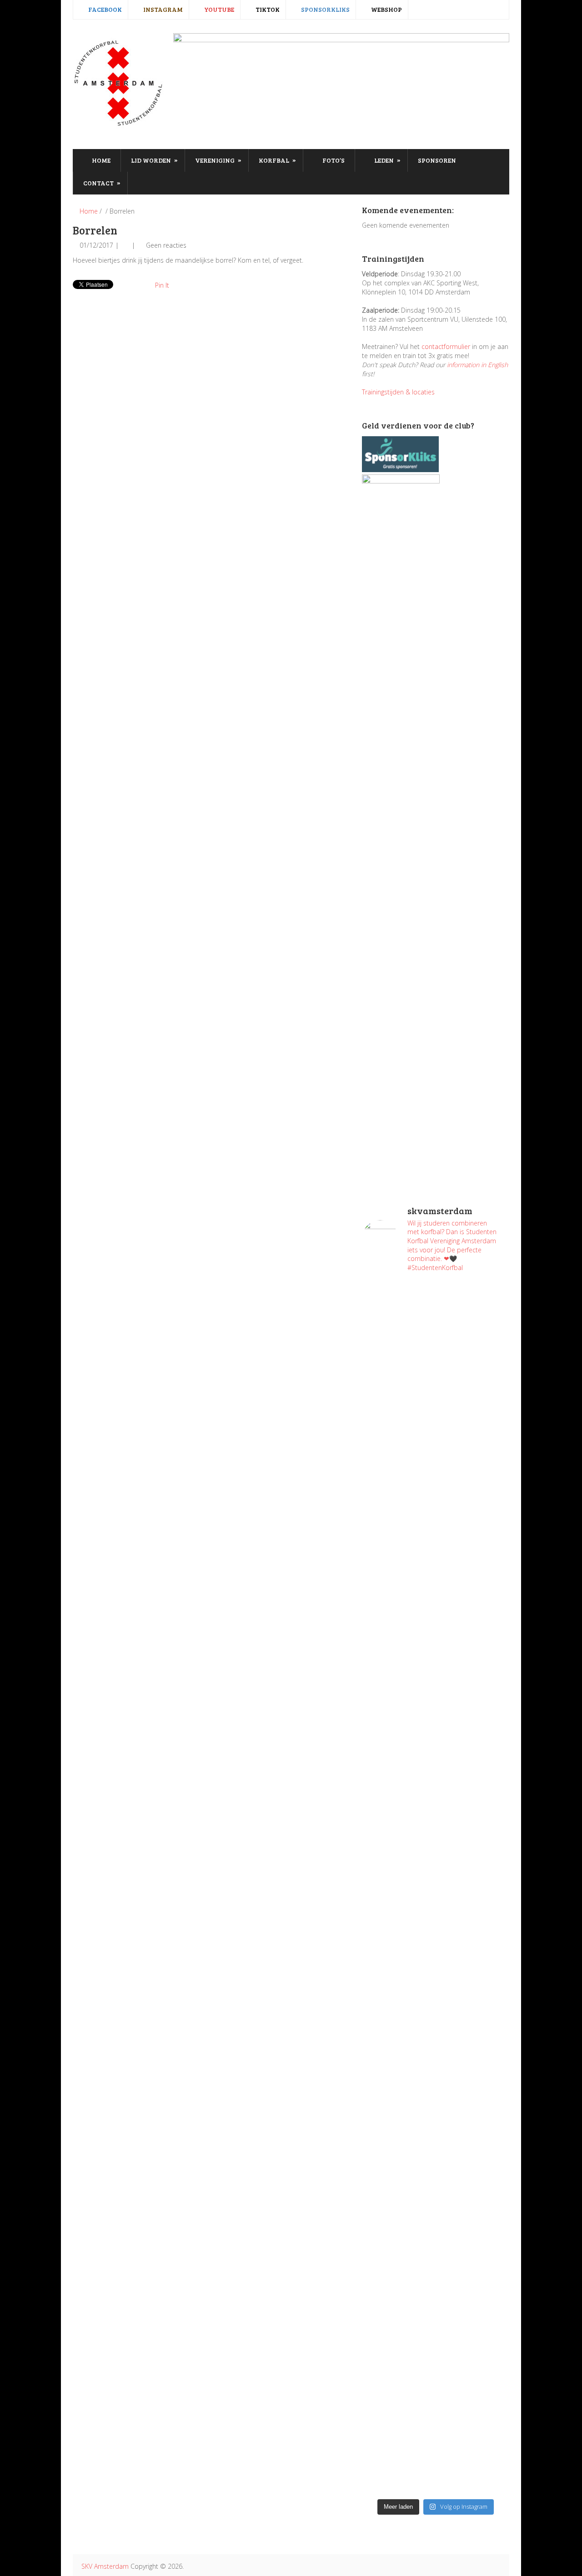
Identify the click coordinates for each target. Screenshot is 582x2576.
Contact (102, 183)
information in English (477, 365)
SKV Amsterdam (105, 2566)
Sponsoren (437, 160)
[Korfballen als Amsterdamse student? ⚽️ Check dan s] (474, 1324)
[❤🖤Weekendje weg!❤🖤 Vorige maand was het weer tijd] (398, 2078)
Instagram (162, 9)
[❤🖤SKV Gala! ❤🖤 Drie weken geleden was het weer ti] (474, 1705)
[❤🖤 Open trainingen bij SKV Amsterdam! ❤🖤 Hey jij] (398, 1451)
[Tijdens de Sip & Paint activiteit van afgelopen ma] (398, 1842)
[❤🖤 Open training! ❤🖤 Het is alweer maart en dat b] (474, 1896)
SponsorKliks (325, 9)
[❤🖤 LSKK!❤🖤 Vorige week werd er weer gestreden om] (474, 2151)
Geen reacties (166, 245)
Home (100, 160)
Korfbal (277, 160)
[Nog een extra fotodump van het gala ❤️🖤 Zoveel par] (398, 1646)
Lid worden (154, 160)
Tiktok (267, 9)
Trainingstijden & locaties (398, 392)
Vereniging (218, 160)
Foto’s (333, 160)
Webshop (386, 9)
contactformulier (446, 346)
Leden (387, 160)
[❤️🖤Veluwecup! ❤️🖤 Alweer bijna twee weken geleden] (474, 2396)
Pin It (162, 285)
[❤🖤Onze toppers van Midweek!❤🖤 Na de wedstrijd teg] (398, 2342)
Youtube (218, 9)
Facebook (104, 9)
